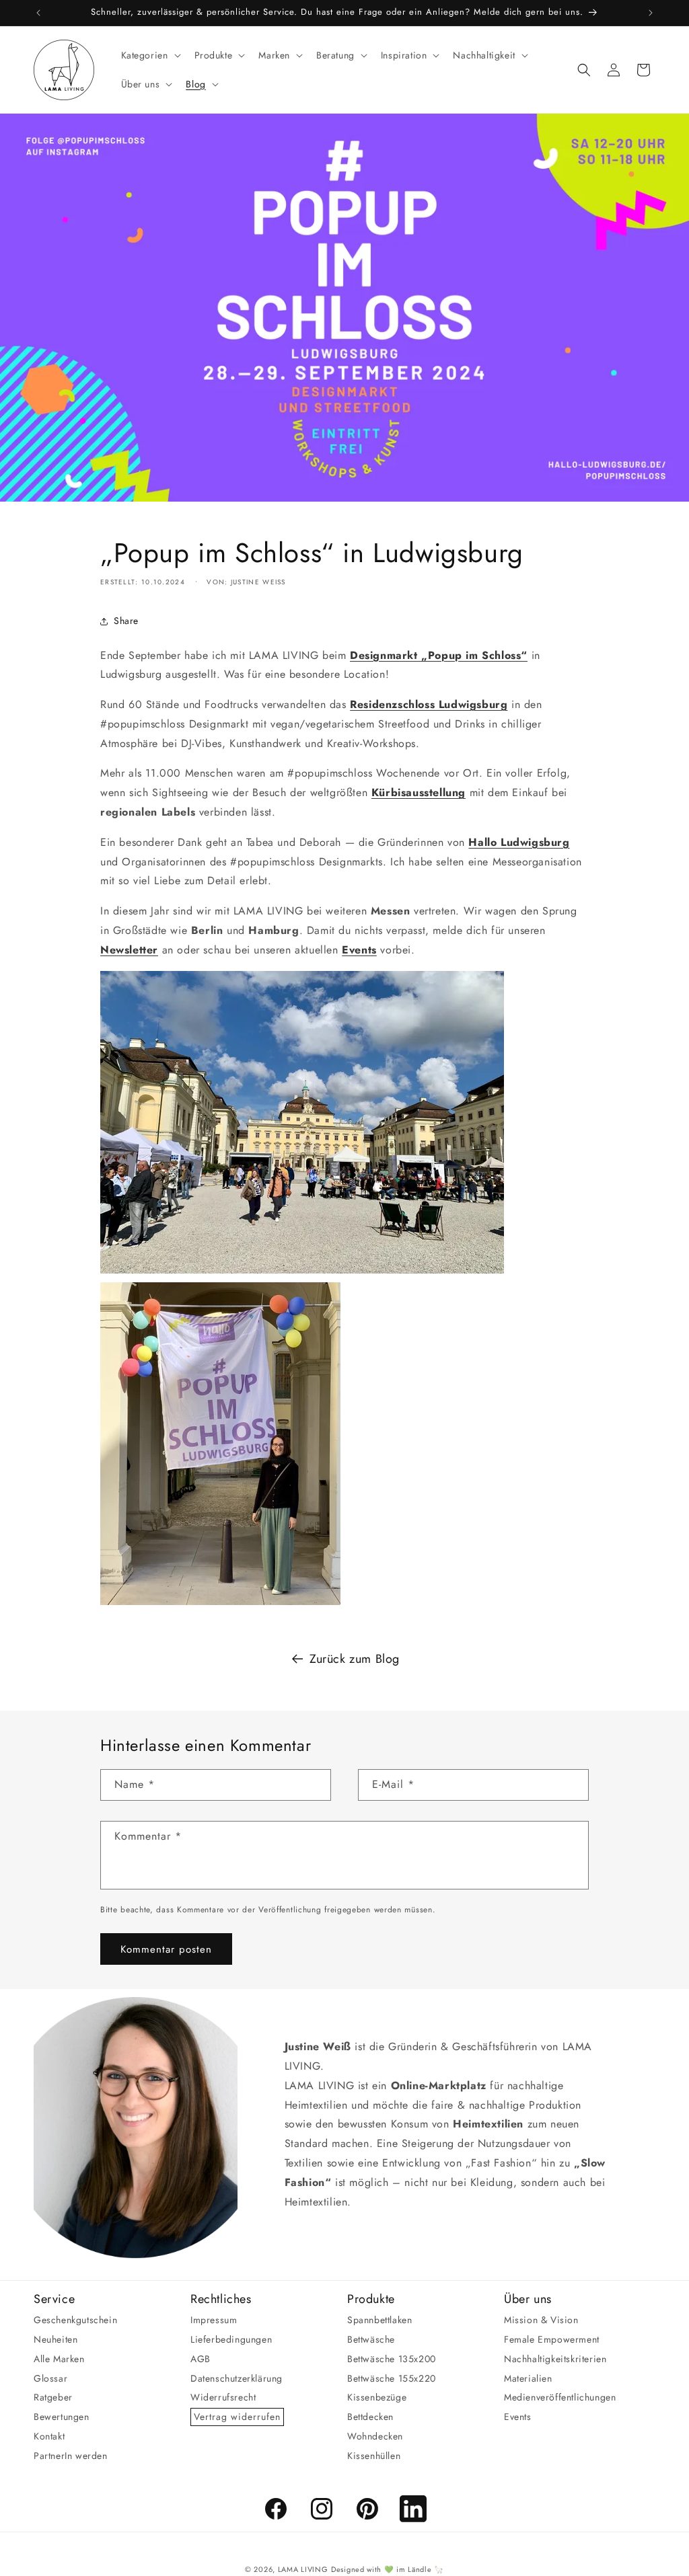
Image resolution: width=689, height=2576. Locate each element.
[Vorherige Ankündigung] (38, 13)
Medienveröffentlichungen (560, 2397)
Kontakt (49, 2436)
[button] (150, 55)
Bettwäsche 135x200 (392, 2359)
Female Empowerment (552, 2339)
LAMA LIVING (303, 2569)
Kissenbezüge (377, 2397)
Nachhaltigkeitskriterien (555, 2359)
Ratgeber (53, 2397)
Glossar (50, 2378)
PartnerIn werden (71, 2456)
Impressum (214, 2320)
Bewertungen (62, 2417)
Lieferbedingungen (231, 2339)
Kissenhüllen (374, 2456)
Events (518, 2417)
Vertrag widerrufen (237, 2417)
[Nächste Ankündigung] (651, 13)
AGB (201, 2359)
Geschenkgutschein (75, 2320)
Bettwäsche (371, 2339)
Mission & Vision (541, 2320)
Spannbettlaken (379, 2320)
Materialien (528, 2378)
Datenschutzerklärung (237, 2378)
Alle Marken (59, 2359)
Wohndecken (375, 2436)
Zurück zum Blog (355, 1659)
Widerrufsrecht (223, 2397)
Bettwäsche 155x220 (392, 2378)
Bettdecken (370, 2417)
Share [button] (126, 621)
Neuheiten (56, 2339)
